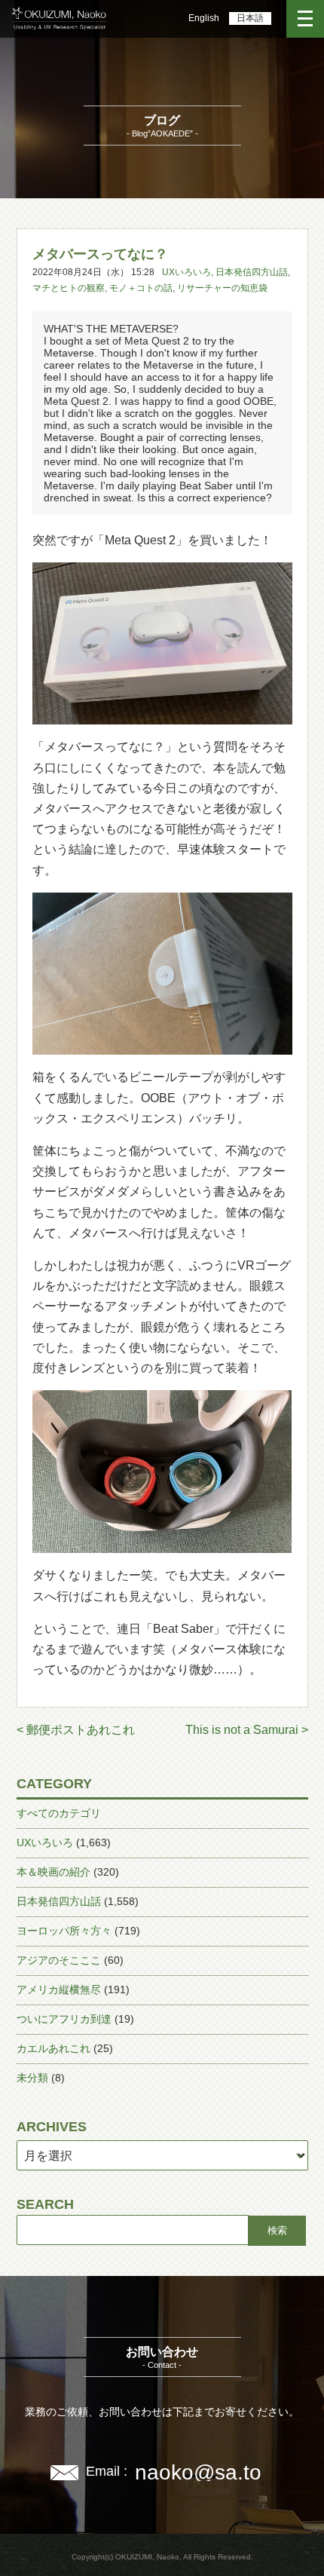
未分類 (32, 2078)
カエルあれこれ (53, 2048)
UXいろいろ (186, 272)
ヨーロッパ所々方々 (64, 1931)
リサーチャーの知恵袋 (222, 288)
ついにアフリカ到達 (64, 2019)
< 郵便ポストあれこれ (76, 1730)
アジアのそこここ (59, 1960)
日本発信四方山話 (252, 272)
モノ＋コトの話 (141, 288)
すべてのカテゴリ (59, 1813)
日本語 (250, 18)
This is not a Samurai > (247, 1730)
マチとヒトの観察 (69, 288)
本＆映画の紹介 (53, 1872)
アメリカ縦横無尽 (59, 1989)
